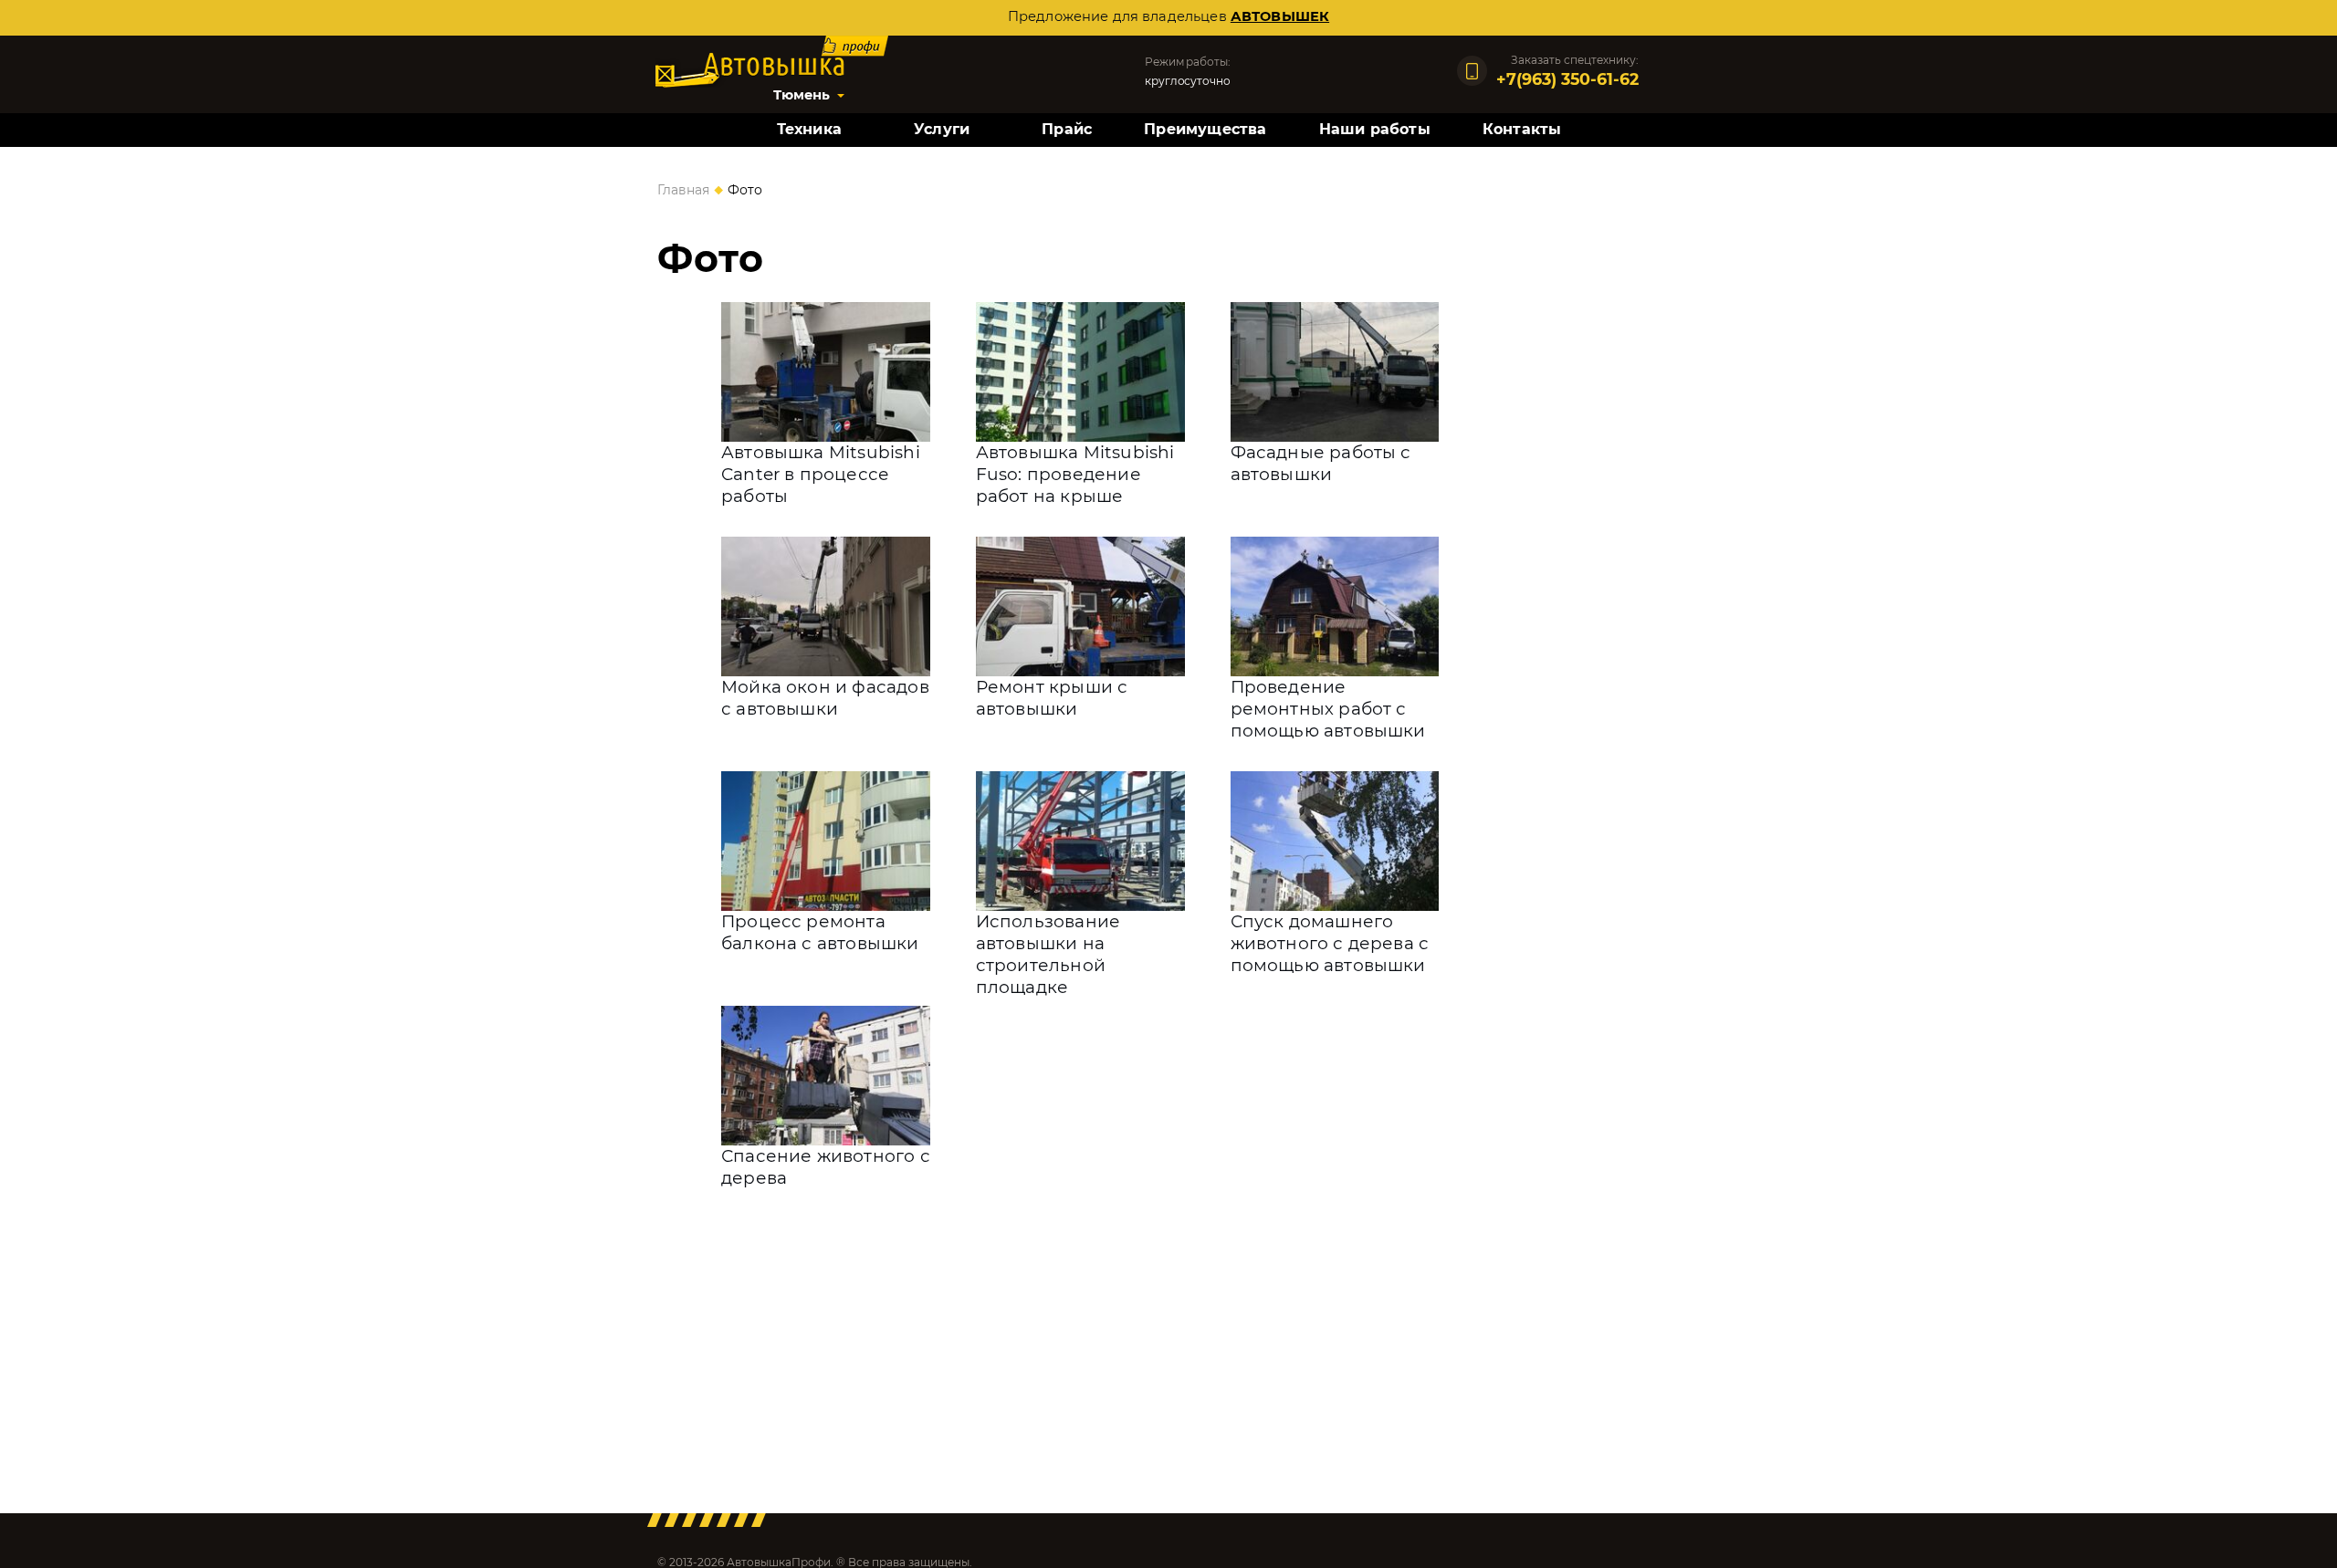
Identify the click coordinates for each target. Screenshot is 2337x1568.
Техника (809, 129)
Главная (683, 190)
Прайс (1067, 129)
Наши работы (1375, 129)
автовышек (1280, 16)
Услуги (942, 129)
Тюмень (802, 95)
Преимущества (1205, 129)
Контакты (1522, 129)
